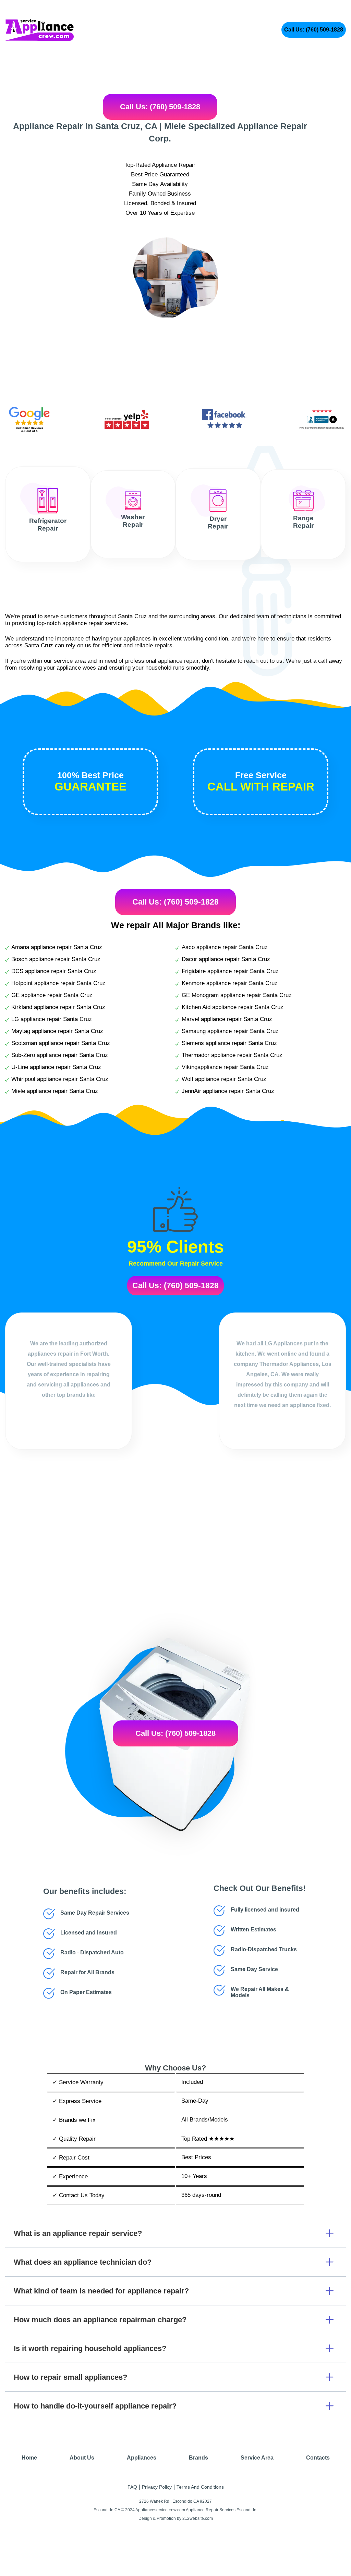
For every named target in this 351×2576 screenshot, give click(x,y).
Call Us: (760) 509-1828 (314, 30)
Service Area (257, 2458)
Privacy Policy (157, 2487)
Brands (198, 2458)
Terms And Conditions (200, 2487)
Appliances (142, 2458)
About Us (82, 2458)
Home (29, 2458)
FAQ (132, 2487)
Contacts (318, 2458)
